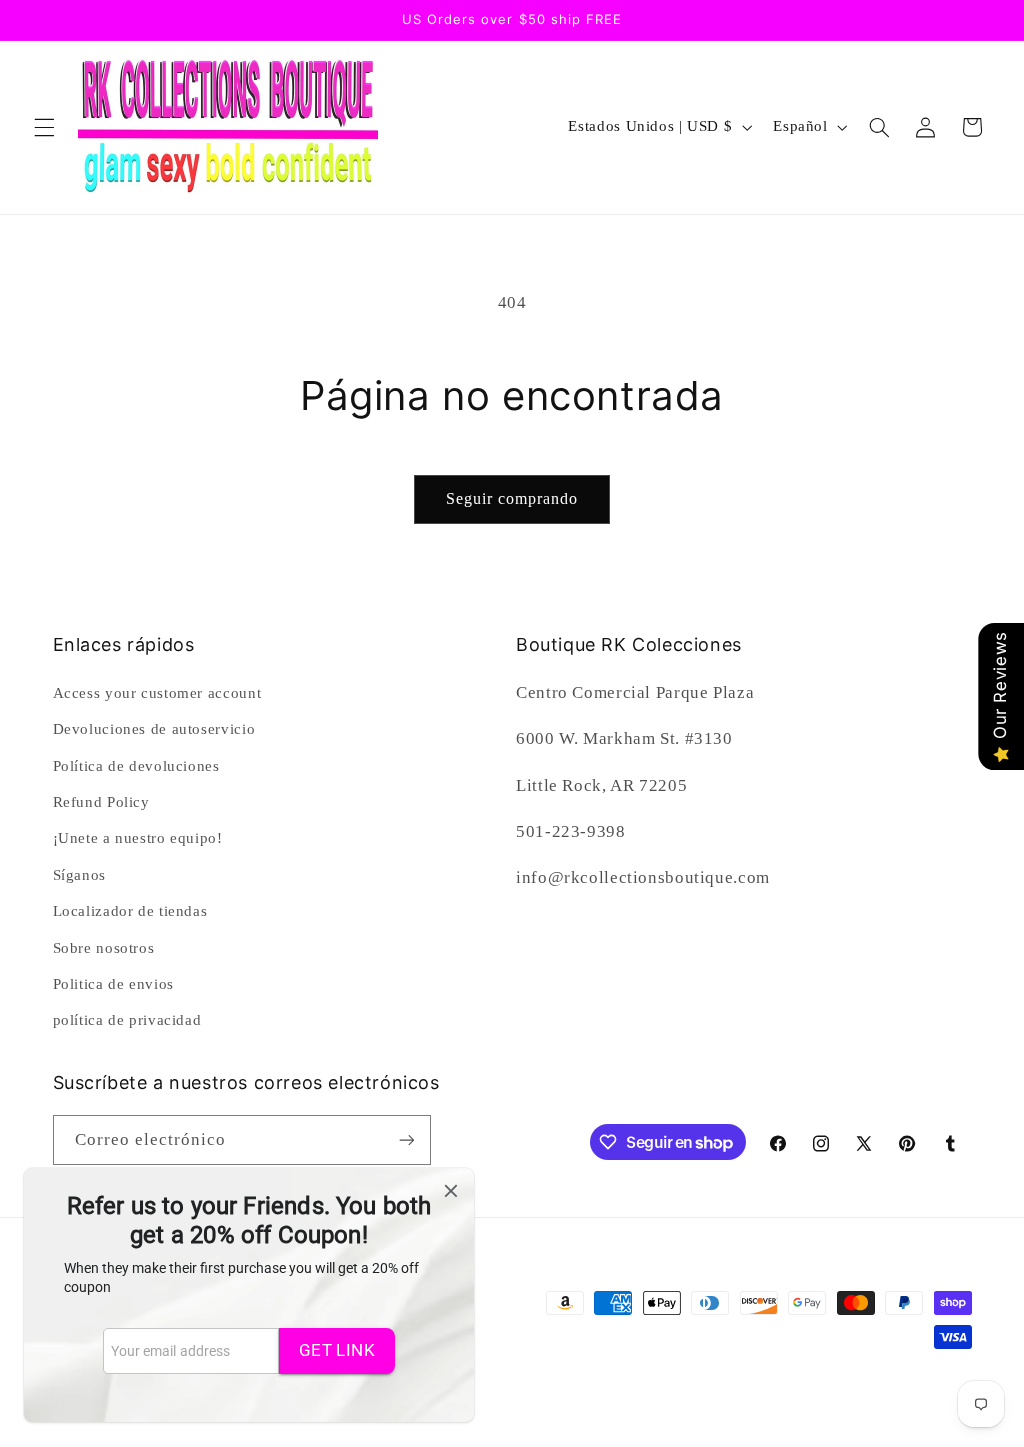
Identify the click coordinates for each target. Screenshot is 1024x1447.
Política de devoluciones (136, 766)
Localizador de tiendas (130, 911)
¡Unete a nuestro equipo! (138, 838)
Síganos (79, 875)
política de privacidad (127, 1020)
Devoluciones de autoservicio (154, 729)
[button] (44, 127)
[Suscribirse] (406, 1139)
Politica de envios (113, 984)
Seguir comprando (512, 498)
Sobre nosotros (104, 948)
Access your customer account (157, 693)
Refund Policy (101, 802)
